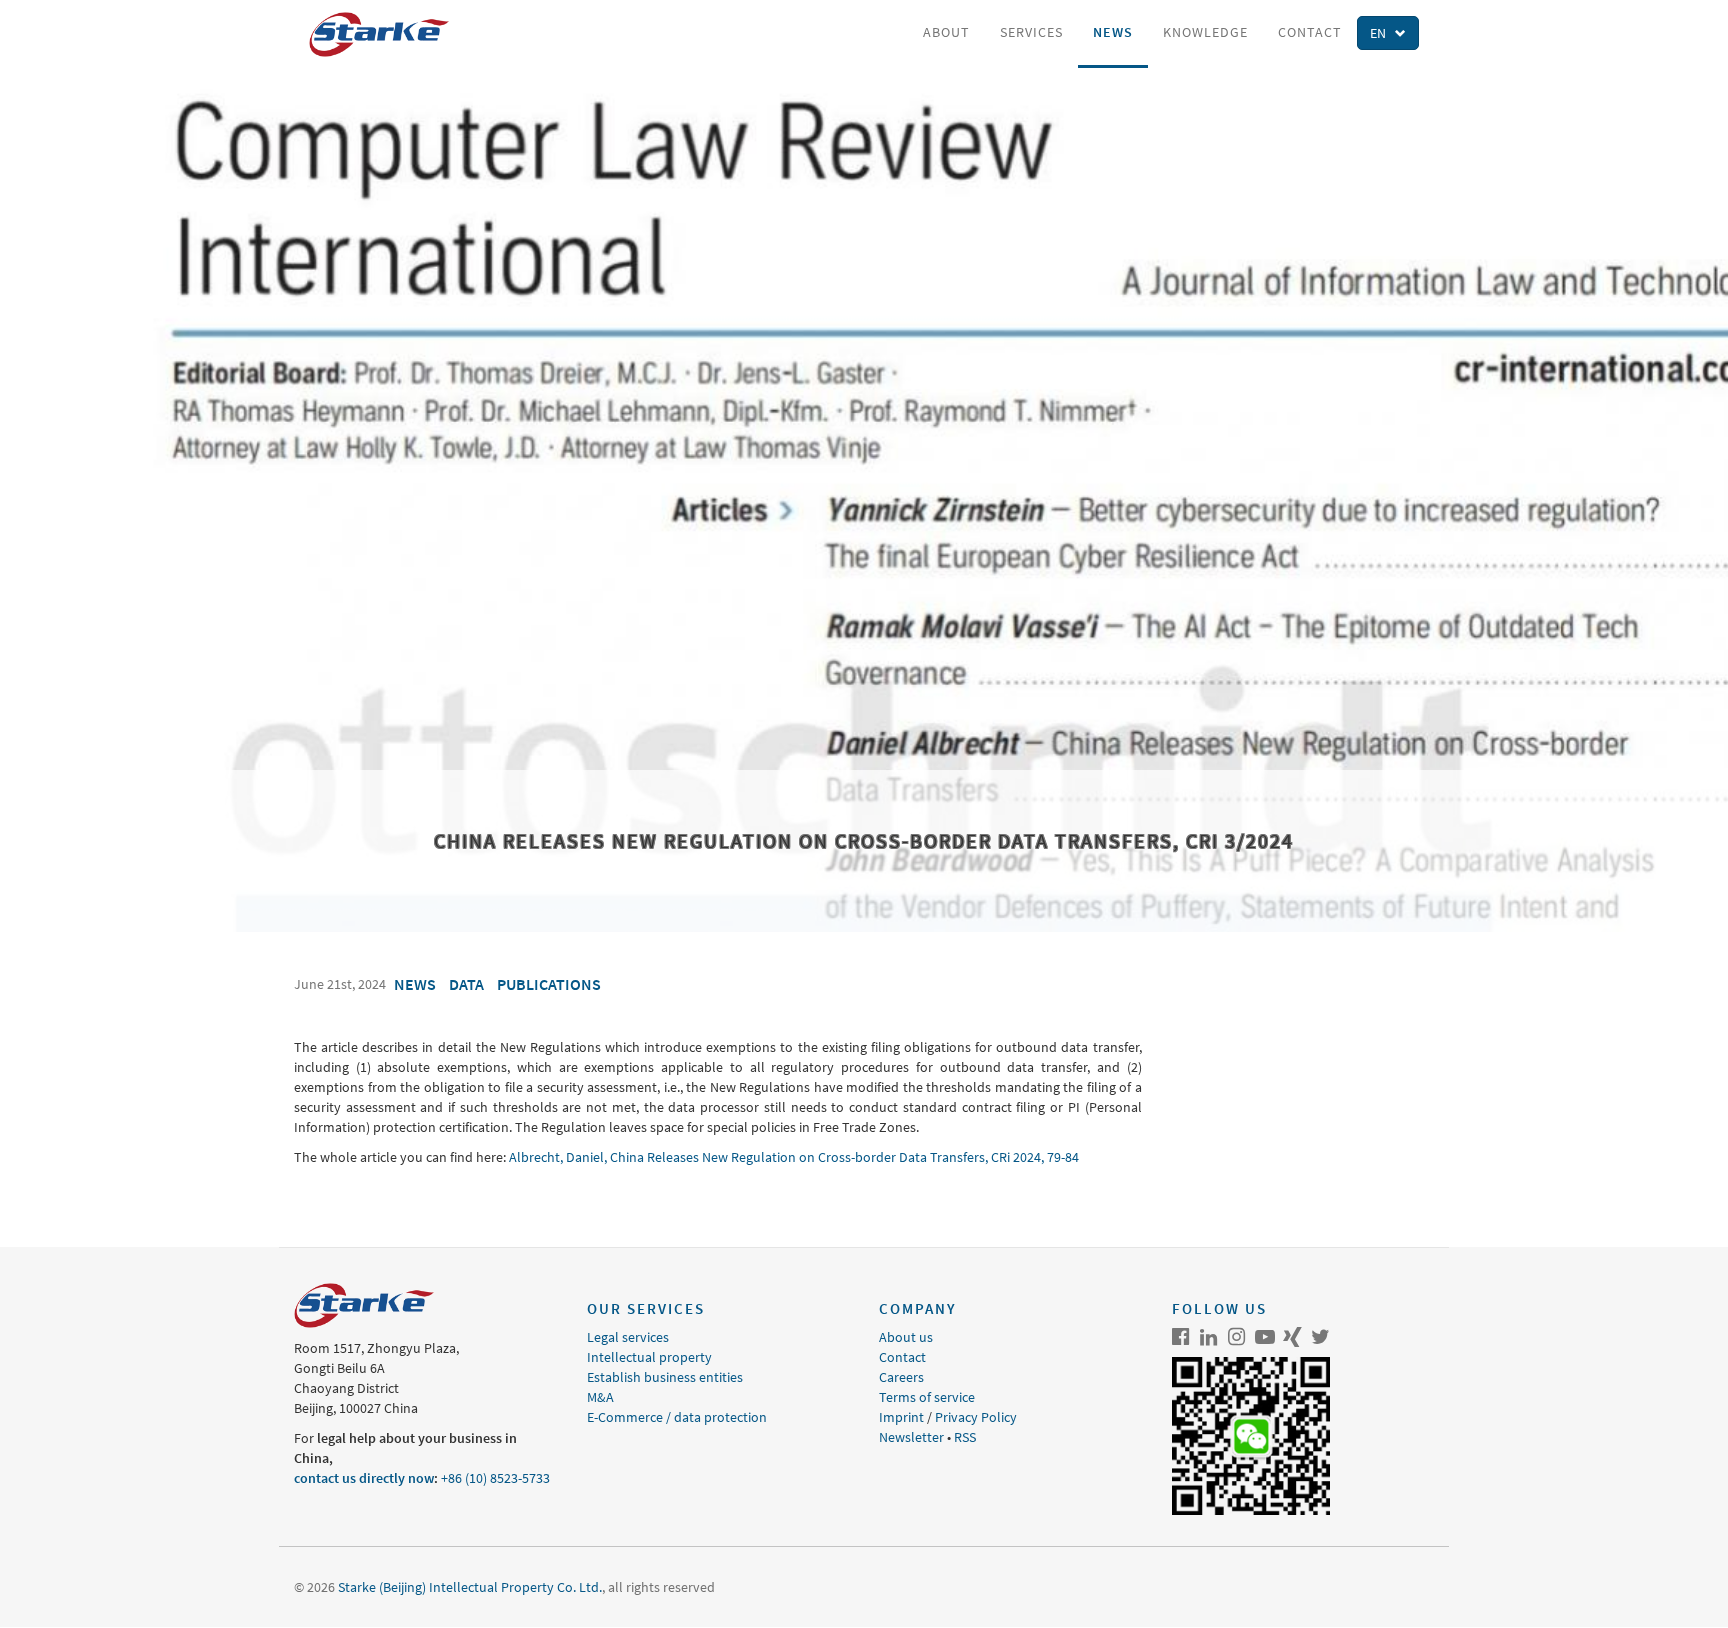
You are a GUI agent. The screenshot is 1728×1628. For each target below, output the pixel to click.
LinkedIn (1209, 1337)
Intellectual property (649, 1357)
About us (906, 1337)
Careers (901, 1377)
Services (1031, 32)
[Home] (386, 34)
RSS (965, 1437)
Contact (1310, 32)
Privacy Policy (976, 1417)
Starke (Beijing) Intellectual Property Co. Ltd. (470, 1587)
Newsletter (911, 1437)
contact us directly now (364, 1478)
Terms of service (927, 1397)
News (1113, 32)
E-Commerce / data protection (677, 1417)
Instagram (1237, 1337)
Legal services (628, 1337)
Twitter (1321, 1337)
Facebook (1181, 1337)
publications (549, 984)
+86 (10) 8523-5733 (495, 1478)
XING (1293, 1337)
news (415, 984)
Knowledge (1205, 32)
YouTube (1265, 1337)
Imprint (901, 1417)
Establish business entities (665, 1377)
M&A (600, 1397)
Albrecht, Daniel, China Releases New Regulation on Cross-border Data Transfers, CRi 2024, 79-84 (794, 1157)
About (946, 32)
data (466, 984)
